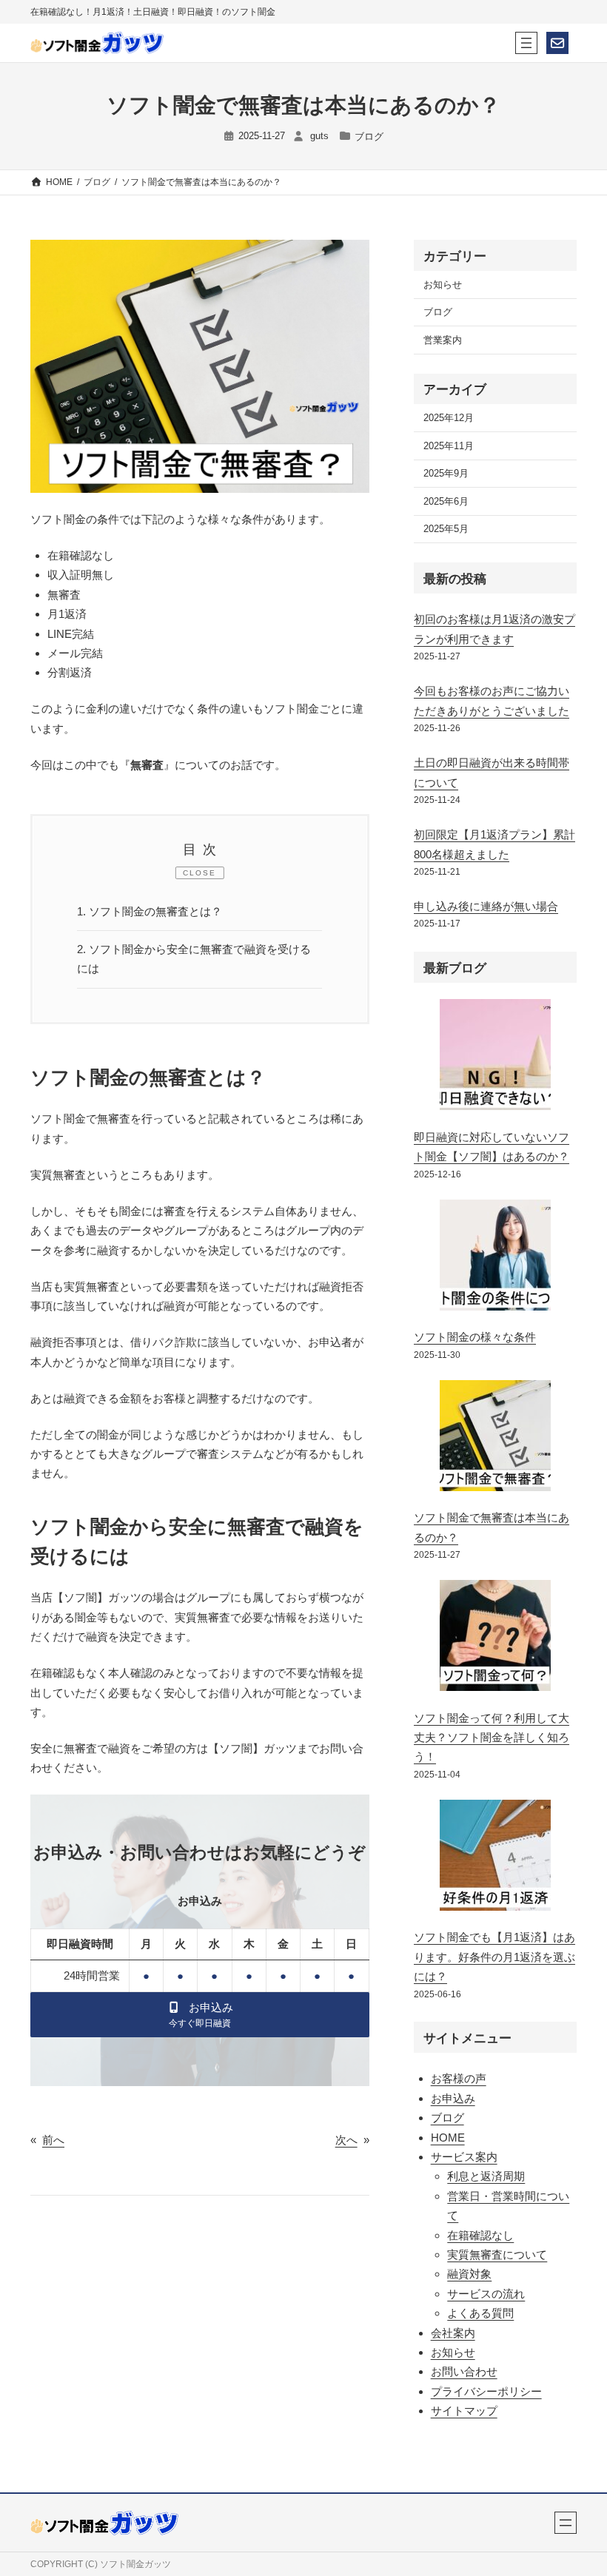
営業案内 (443, 340)
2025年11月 (449, 446)
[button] (200, 2015)
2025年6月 (446, 501)
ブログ (369, 137)
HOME (448, 2138)
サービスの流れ (486, 2294)
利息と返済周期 (486, 2176)
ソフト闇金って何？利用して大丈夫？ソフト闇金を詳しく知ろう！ (492, 1738)
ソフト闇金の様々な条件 (475, 1337)
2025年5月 (446, 529)
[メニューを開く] (526, 43)
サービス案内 (464, 2157)
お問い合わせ (464, 2371)
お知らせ (443, 285)
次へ (346, 2140)
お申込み (453, 2098)
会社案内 (453, 2333)
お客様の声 (459, 2078)
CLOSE (199, 873)
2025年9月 (446, 473)
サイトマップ (464, 2411)
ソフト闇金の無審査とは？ (150, 911)
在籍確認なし (480, 2235)
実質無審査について (497, 2254)
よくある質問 (480, 2313)
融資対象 (469, 2274)
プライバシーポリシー (486, 2391)
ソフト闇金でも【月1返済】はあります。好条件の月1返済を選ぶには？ (494, 1957)
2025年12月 (449, 418)
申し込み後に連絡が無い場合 (486, 906)
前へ (53, 2140)
